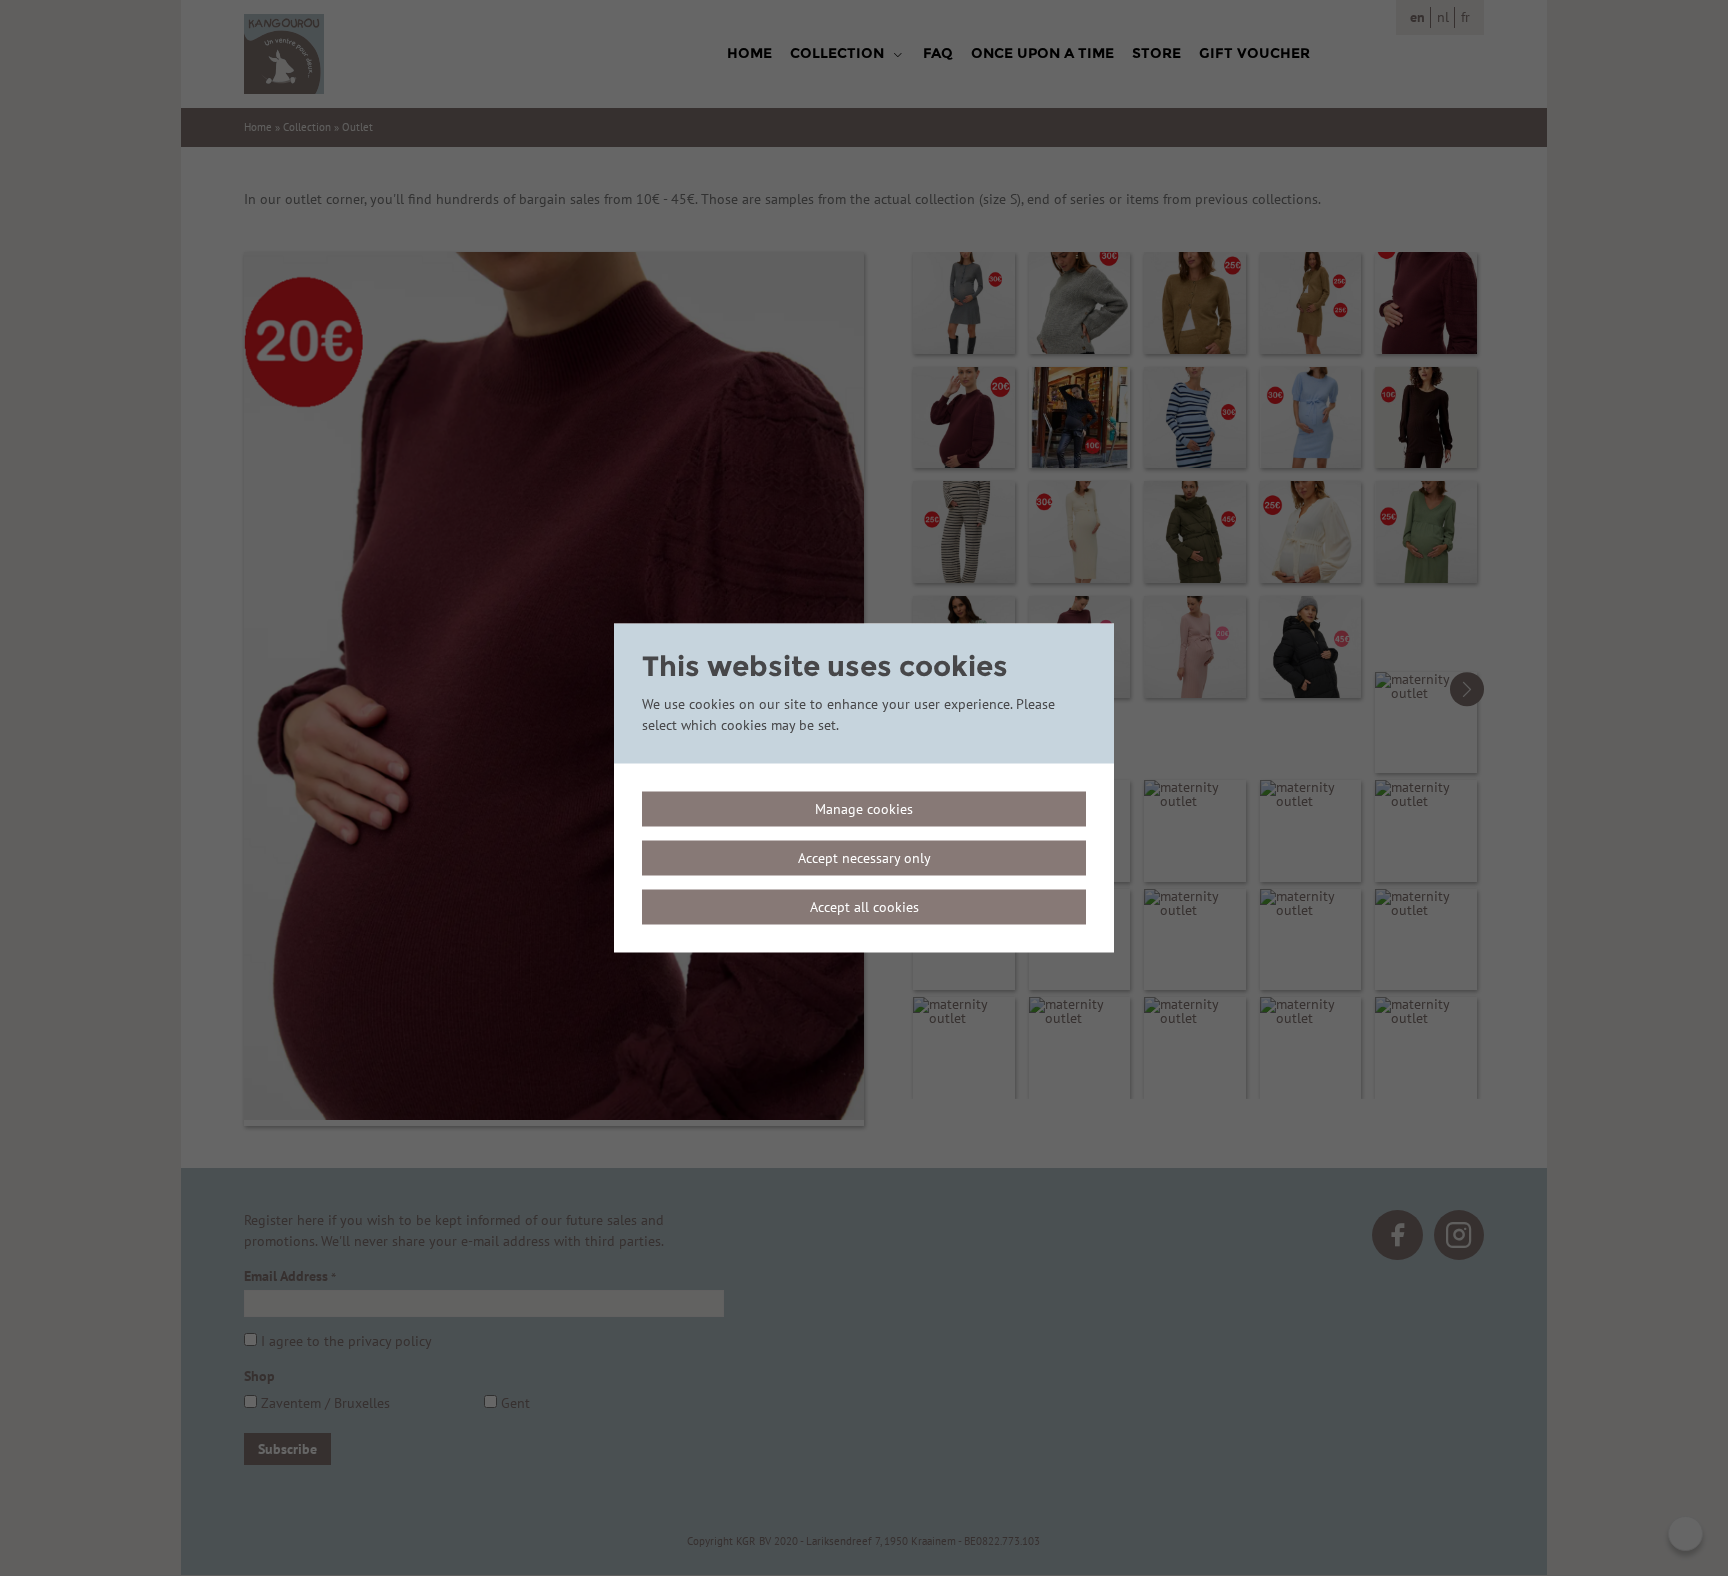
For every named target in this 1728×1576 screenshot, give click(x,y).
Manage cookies (864, 809)
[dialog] (864, 788)
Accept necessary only (864, 858)
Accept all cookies (864, 907)
